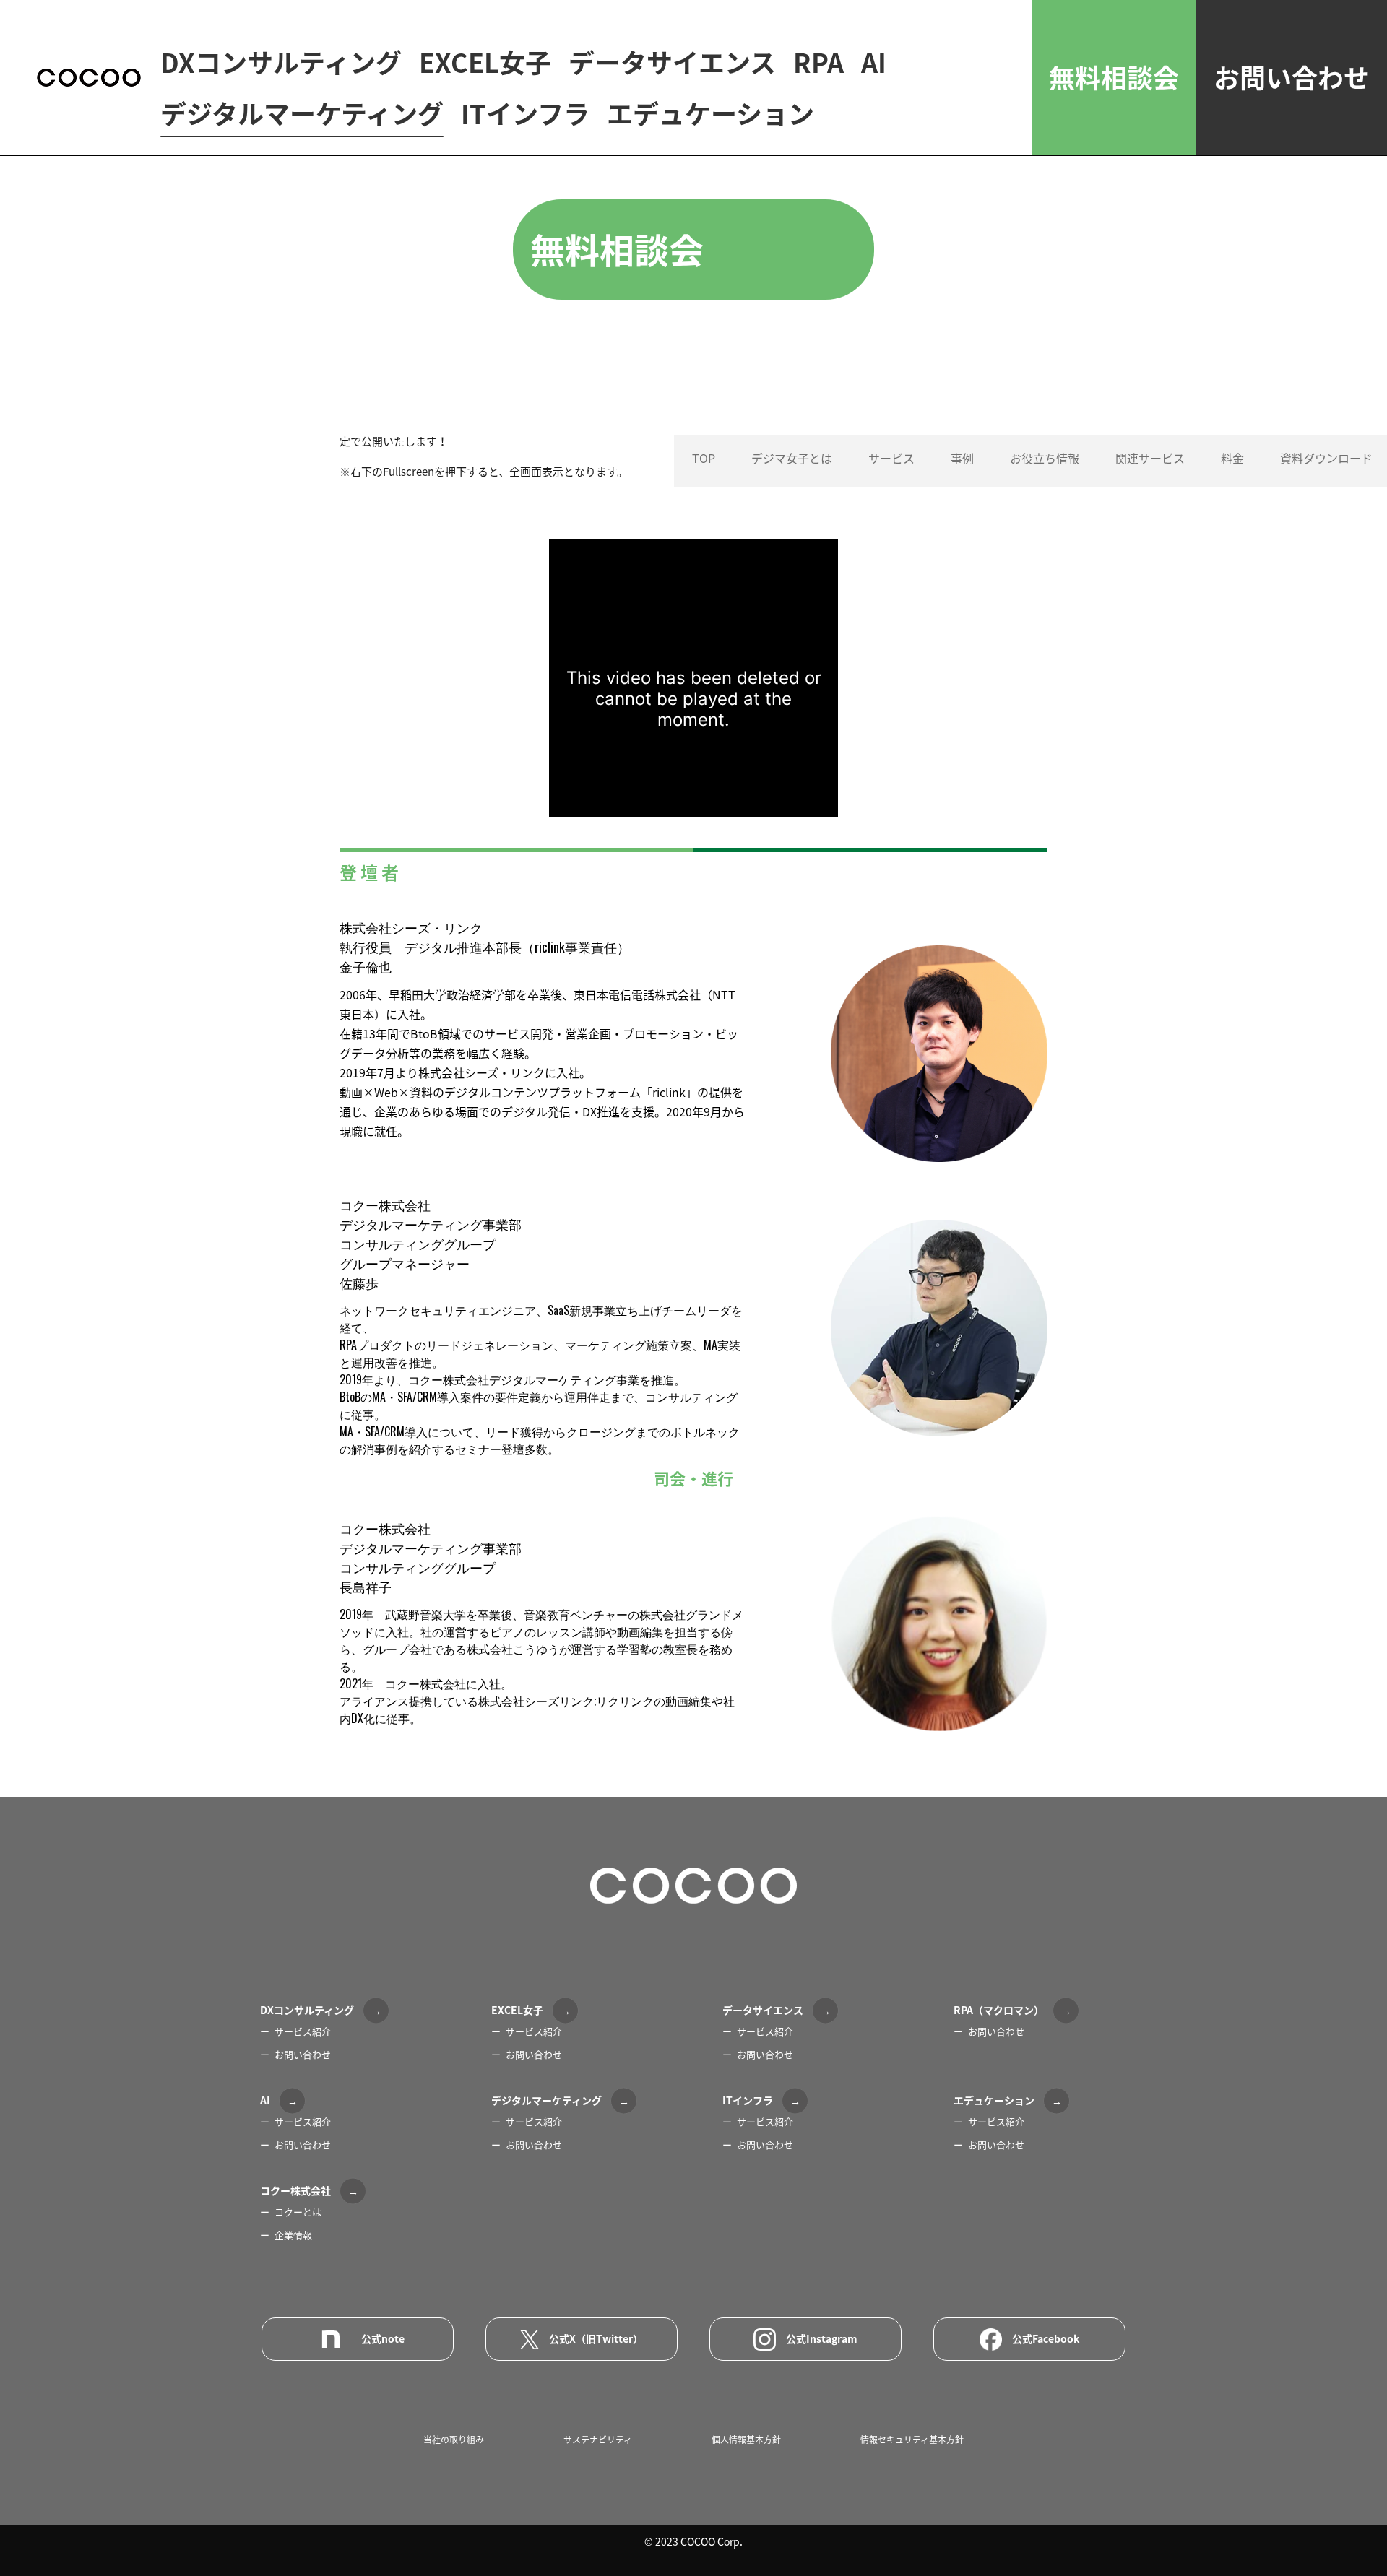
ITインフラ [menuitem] (525, 114)
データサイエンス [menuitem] (672, 63)
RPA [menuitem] (818, 63)
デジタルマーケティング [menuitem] (302, 114)
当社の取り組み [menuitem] (454, 2440)
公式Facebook (1046, 2338)
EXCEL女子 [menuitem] (485, 63)
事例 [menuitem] (962, 458)
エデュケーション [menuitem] (710, 114)
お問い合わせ (1292, 77)
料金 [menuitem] (1232, 458)
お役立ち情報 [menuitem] (1045, 458)
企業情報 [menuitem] (293, 2235)
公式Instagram (822, 2338)
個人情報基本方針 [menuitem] (746, 2440)
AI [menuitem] (874, 63)
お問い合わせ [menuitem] (303, 2054)
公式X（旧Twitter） (596, 2338)
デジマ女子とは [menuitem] (792, 458)
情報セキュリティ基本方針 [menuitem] (912, 2440)
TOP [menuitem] (704, 458)
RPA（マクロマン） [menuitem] (999, 2010)
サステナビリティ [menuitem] (598, 2440)
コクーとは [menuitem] (298, 2212)
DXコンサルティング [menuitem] (281, 63)
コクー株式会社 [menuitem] (295, 2190)
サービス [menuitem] (891, 458)
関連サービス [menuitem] (1150, 458)
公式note (383, 2338)
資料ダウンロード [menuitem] (1326, 458)
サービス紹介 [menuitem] (303, 2031)
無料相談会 (1114, 77)
